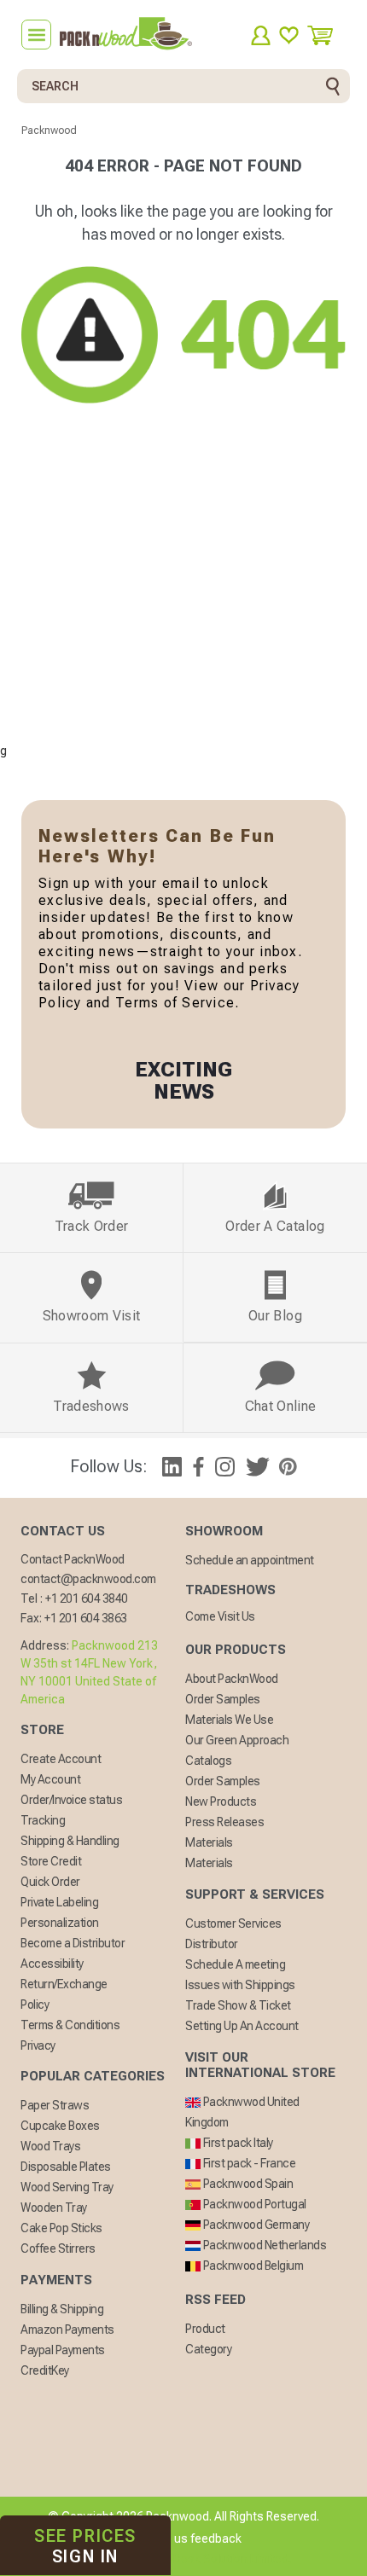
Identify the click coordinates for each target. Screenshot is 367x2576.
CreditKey (45, 2370)
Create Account (61, 1759)
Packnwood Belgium (252, 2266)
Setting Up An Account (242, 2026)
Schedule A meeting (235, 1964)
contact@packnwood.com (88, 1579)
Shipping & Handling (70, 1841)
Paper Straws (55, 2105)
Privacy (38, 2045)
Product (205, 2329)
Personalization (60, 1923)
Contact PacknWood (73, 1559)
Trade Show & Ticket (238, 2005)
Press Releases (224, 1822)
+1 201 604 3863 (86, 1618)
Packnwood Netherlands (263, 2245)
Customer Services (233, 1923)
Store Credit (51, 1861)
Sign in (85, 2546)
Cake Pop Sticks (61, 2228)
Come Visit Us (220, 1616)
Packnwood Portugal (253, 2204)
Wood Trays (50, 2146)
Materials (209, 1842)
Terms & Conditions (70, 2025)
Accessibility (52, 1964)
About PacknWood (232, 1679)
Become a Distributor (73, 1943)
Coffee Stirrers (58, 2248)
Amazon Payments (67, 2329)
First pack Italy (237, 2143)
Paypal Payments (63, 2350)
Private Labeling (59, 1902)
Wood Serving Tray (67, 2187)
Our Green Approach (237, 1740)
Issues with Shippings (240, 1985)
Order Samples (223, 1699)
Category (208, 2349)
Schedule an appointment (250, 1560)
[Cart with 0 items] (326, 35)
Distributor (212, 1944)
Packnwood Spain (247, 2184)
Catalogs (208, 1761)
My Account (50, 1779)
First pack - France (248, 2163)
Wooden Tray (54, 2208)
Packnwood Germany (255, 2225)
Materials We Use (229, 1720)
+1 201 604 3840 (87, 1598)
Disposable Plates (66, 2167)
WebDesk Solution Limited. (220, 2559)
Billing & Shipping (62, 2309)
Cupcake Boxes (60, 2126)
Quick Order (50, 1882)
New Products (221, 1801)
